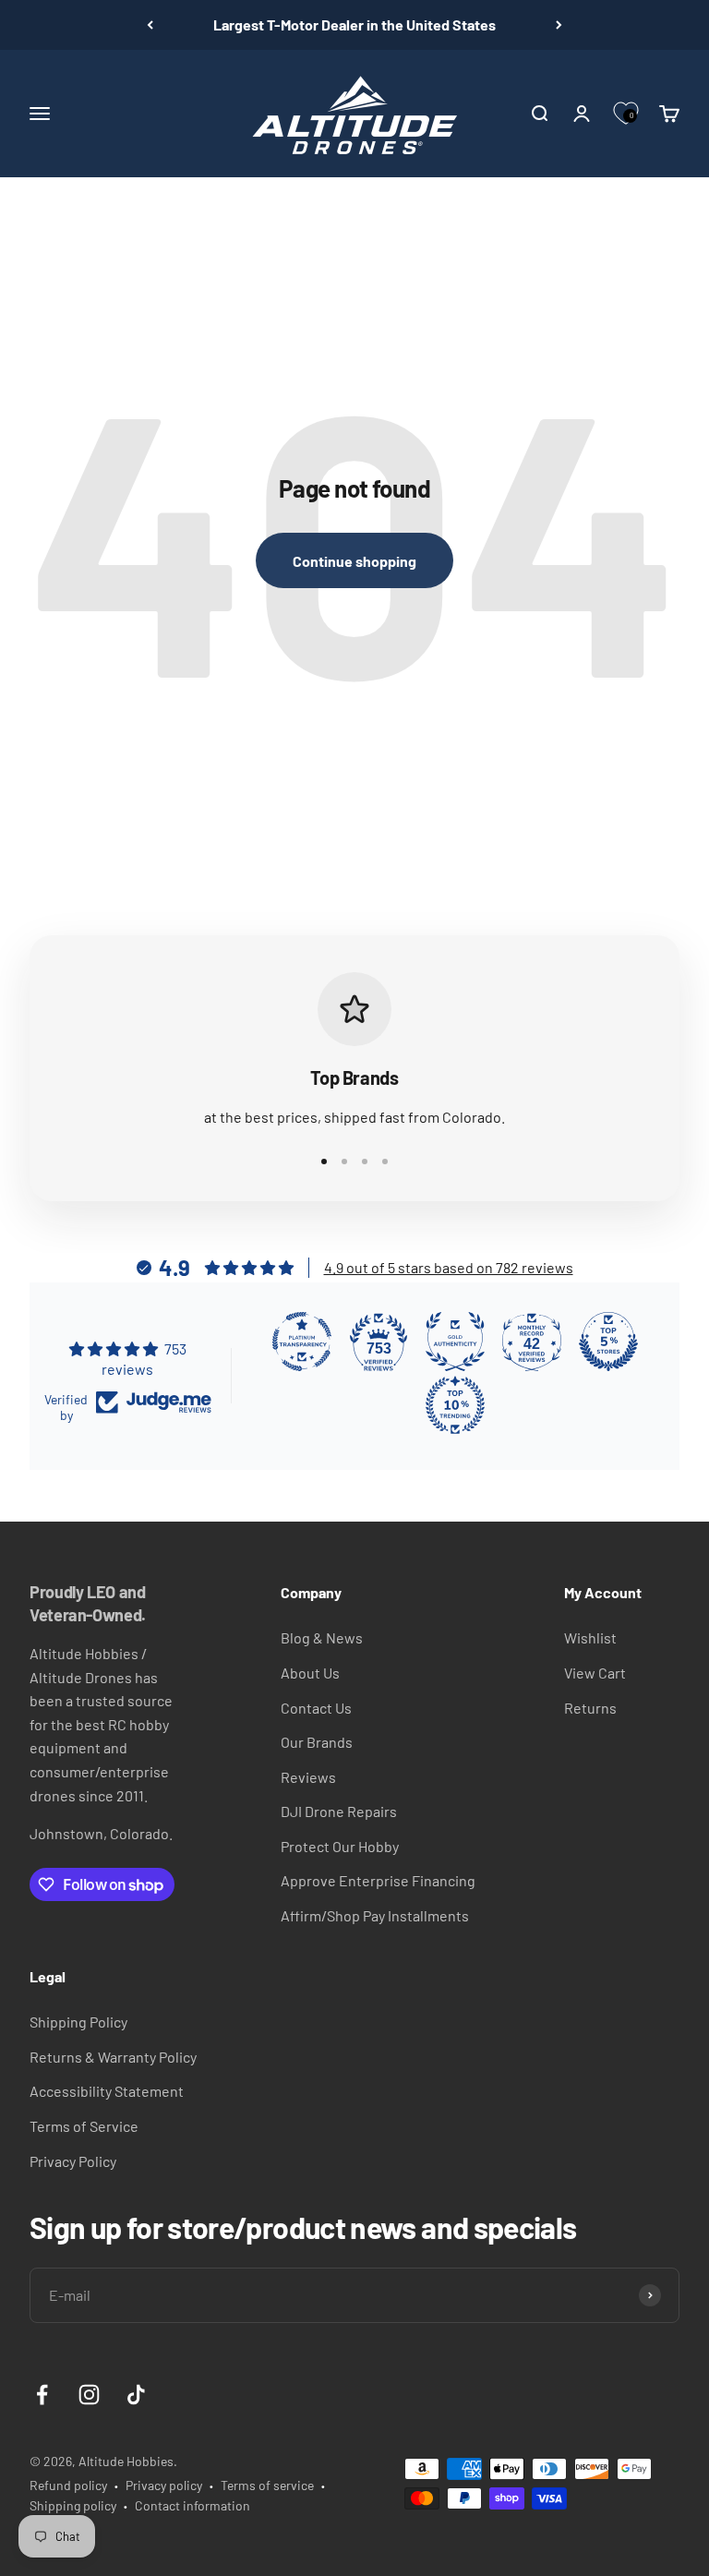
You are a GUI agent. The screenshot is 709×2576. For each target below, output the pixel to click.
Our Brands (317, 1742)
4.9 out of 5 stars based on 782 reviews (449, 1267)
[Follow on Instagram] (89, 2395)
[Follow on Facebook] (42, 2395)
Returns (590, 1708)
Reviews (308, 1777)
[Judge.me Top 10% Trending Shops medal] (455, 1405)
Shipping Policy (78, 2022)
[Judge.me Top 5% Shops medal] (608, 1342)
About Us (310, 1673)
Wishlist (590, 1637)
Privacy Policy (73, 2161)
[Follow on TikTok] (136, 2395)
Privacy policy (164, 2485)
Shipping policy (73, 2505)
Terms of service (267, 2485)
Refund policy (68, 2485)
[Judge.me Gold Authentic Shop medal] (455, 1342)
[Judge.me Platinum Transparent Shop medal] (302, 1342)
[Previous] (150, 25)
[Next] (559, 25)
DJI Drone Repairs (339, 1811)
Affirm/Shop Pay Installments (375, 1915)
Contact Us (316, 1708)
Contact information (192, 2505)
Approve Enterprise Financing (378, 1880)
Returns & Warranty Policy (113, 2057)
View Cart (595, 1673)
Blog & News (322, 1637)
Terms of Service (84, 2126)
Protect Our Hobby (340, 1846)
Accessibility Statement (107, 2091)
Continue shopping (354, 561)
